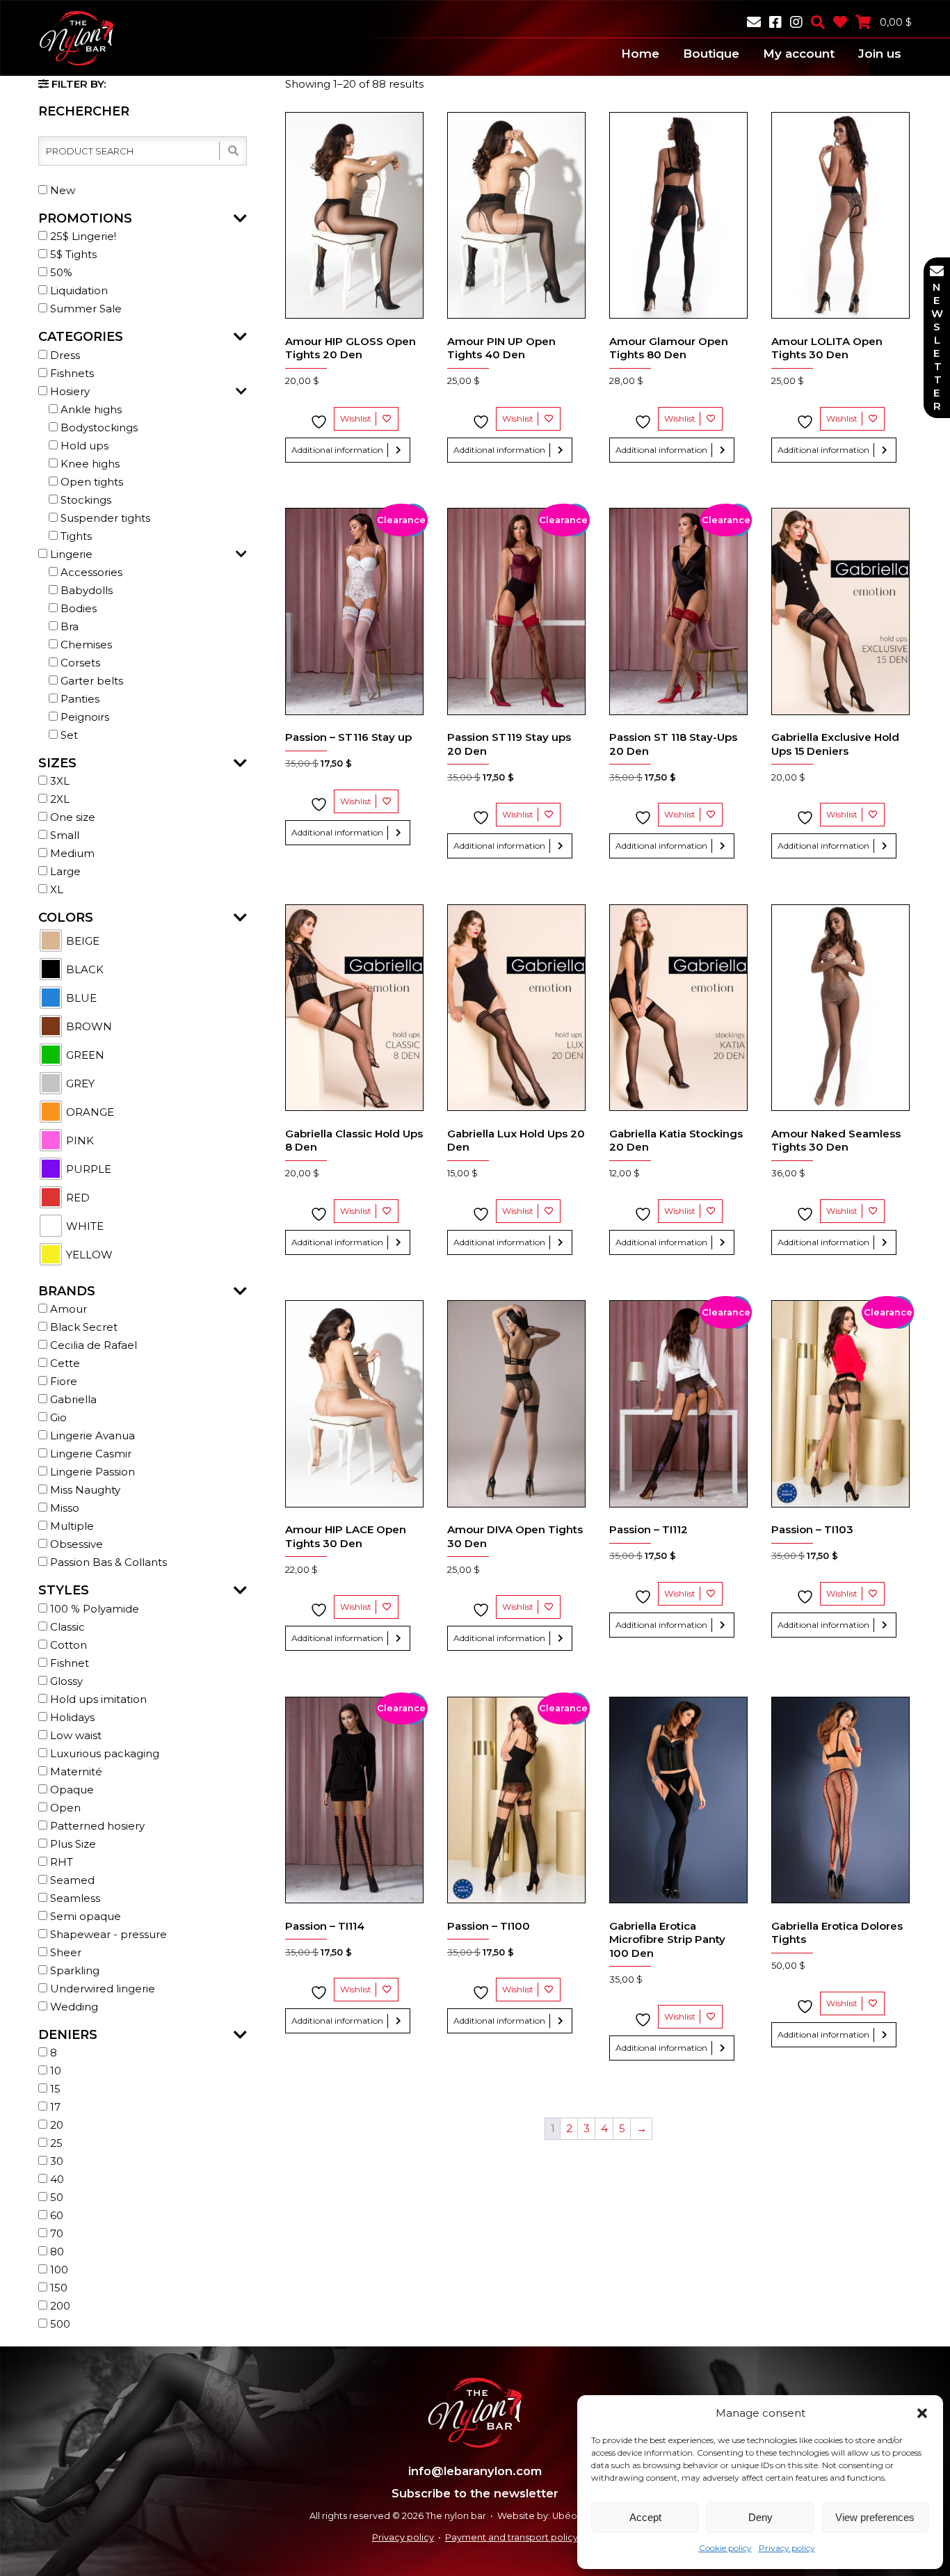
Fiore (62, 1381)
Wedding (73, 2007)
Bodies (77, 608)
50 (55, 2197)
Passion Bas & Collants (107, 1562)
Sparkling (73, 1970)
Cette (64, 1363)
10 (54, 2071)
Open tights (90, 482)
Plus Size (72, 1844)
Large (64, 871)
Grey (79, 1083)
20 (55, 2125)
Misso (63, 1508)
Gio (57, 1417)
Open (64, 1808)
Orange (89, 1112)
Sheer (64, 1952)
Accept (645, 2517)
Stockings (84, 500)
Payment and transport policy (512, 2537)
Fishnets (71, 373)
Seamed (71, 1880)
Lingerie (70, 554)
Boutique (711, 54)
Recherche (232, 151)
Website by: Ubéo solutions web (569, 2516)
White (83, 1226)
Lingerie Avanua (91, 1435)
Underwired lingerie (101, 1989)
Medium (71, 853)
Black (83, 969)
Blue (80, 998)
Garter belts (90, 681)
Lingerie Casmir (89, 1454)
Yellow (88, 1255)
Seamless (74, 1898)
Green (84, 1055)
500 (59, 2324)
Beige (81, 941)
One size (71, 817)
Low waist (74, 1735)
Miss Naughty (84, 1490)
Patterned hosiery (96, 1826)
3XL (58, 781)
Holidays (71, 1717)
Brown (88, 1026)
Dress (64, 355)
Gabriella (72, 1399)
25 (55, 2143)
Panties (79, 699)
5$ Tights (72, 254)
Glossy (65, 1681)
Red (77, 1198)
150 (57, 2288)
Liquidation (78, 290)
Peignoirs (83, 717)
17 (54, 2107)
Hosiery (69, 391)
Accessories (90, 572)
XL (55, 889)
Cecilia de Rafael (92, 1345)
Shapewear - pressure (107, 1934)
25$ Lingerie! (82, 236)
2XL (58, 799)
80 (56, 2251)
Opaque (71, 1790)
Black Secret (82, 1327)
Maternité (75, 1771)
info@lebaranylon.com (475, 2471)
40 (56, 2179)
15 (54, 2089)
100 (58, 2270)
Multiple (71, 1526)
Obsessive (75, 1544)
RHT (60, 1862)
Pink (79, 1141)
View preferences (875, 2517)
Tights (75, 536)
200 (59, 2306)
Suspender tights (104, 518)
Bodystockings (98, 427)
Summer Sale (84, 309)
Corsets (79, 663)
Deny (760, 2517)
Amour (67, 1309)
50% (60, 272)
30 (55, 2161)
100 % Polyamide (93, 1609)
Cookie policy (725, 2548)
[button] (922, 2413)
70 (55, 2233)
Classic (66, 1627)
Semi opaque (84, 1916)
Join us (880, 54)
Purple (87, 1169)
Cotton (67, 1645)
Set (68, 735)
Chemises (85, 645)
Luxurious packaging (103, 1753)
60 (55, 2215)
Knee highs (89, 464)
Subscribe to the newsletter (475, 2493)
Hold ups (83, 446)
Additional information (337, 450)
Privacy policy (787, 2548)
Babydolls (85, 590)
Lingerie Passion (91, 1472)
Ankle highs (90, 409)
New (61, 190)
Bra (68, 626)
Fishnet (68, 1663)
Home (640, 54)
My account (799, 54)
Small (63, 835)
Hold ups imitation (97, 1699)
